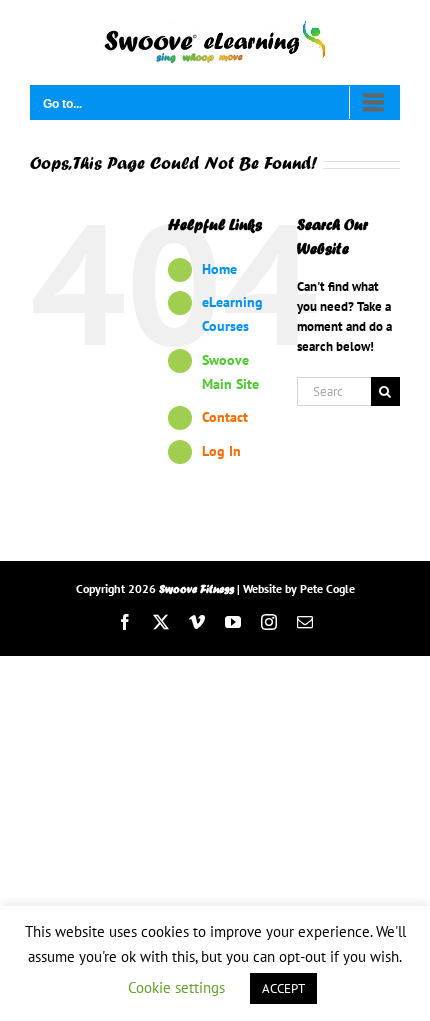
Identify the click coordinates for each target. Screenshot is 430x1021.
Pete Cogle (327, 588)
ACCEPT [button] (283, 988)
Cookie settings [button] (176, 987)
